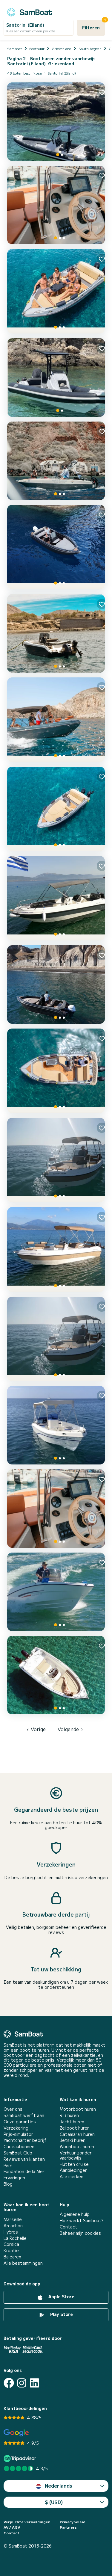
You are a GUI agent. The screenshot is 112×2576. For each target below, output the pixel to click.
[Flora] (56, 1509)
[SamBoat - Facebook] (9, 2383)
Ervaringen (14, 2178)
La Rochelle (15, 2238)
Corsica (11, 2244)
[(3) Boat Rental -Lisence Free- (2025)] (56, 547)
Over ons (13, 2109)
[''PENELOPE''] (56, 898)
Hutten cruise (74, 2164)
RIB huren (69, 2115)
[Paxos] (56, 1339)
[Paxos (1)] (56, 1160)
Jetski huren (73, 2140)
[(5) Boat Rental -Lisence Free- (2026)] (56, 985)
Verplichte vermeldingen (27, 2522)
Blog (8, 2184)
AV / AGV (12, 2527)
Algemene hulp (75, 2214)
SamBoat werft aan (24, 2115)
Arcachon (13, 2226)
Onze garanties (20, 2122)
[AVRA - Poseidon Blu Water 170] (56, 1675)
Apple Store (61, 2297)
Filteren (93, 25)
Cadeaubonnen (19, 2147)
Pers (8, 2165)
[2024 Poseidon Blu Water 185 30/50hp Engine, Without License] (56, 633)
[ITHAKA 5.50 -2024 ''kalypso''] (56, 1249)
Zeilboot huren (75, 2128)
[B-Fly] (56, 122)
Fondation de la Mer (24, 2171)
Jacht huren (72, 2122)
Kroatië (11, 2250)
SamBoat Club (18, 2153)
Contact (69, 2227)
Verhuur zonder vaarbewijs (76, 2155)
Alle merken (72, 2176)
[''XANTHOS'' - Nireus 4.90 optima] (56, 1071)
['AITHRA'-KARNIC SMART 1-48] (56, 1592)
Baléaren (12, 2257)
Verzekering (16, 2128)
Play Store (61, 2314)
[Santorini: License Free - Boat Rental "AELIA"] (56, 1425)
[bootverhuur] (30, 11)
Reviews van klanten (24, 2159)
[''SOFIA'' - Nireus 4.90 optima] (56, 291)
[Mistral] (56, 378)
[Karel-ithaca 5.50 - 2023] (56, 720)
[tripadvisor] (21, 2458)
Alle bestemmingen (23, 2263)
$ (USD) (54, 2502)
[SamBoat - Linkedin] (34, 2383)
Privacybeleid (73, 2522)
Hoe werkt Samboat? (82, 2221)
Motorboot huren (78, 2109)
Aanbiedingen (74, 2170)
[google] (16, 2433)
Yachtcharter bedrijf (25, 2140)
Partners (68, 2527)
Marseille (13, 2219)
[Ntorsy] (56, 205)
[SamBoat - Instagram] (22, 2383)
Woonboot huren (77, 2147)
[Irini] (56, 461)
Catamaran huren (77, 2134)
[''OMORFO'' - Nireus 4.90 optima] (56, 809)
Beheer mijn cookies (80, 2233)
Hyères (11, 2232)
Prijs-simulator (18, 2134)
